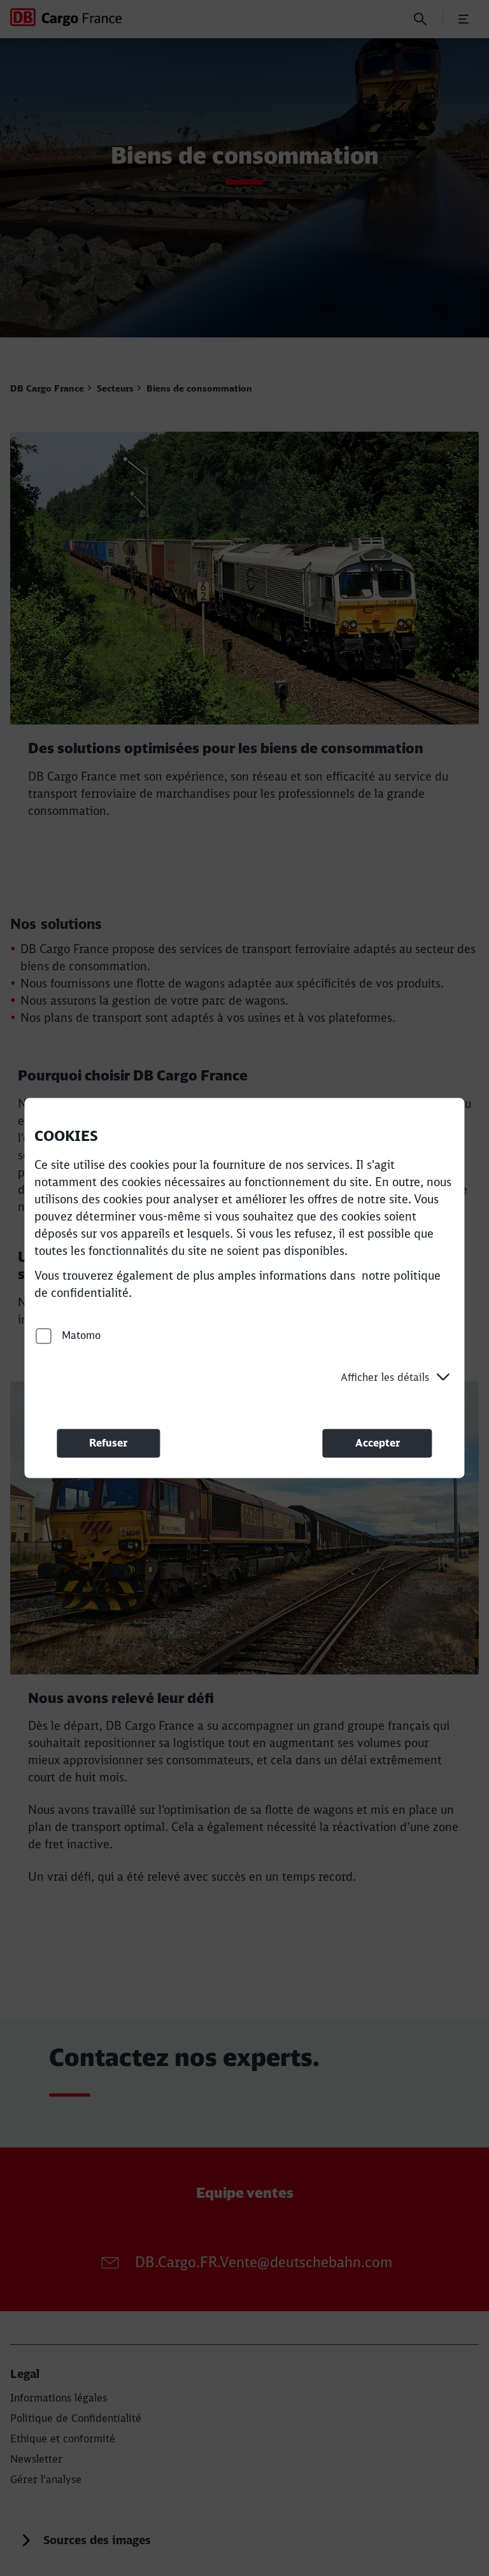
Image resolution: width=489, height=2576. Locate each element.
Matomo (80, 1335)
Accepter (378, 1443)
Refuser (108, 1443)
